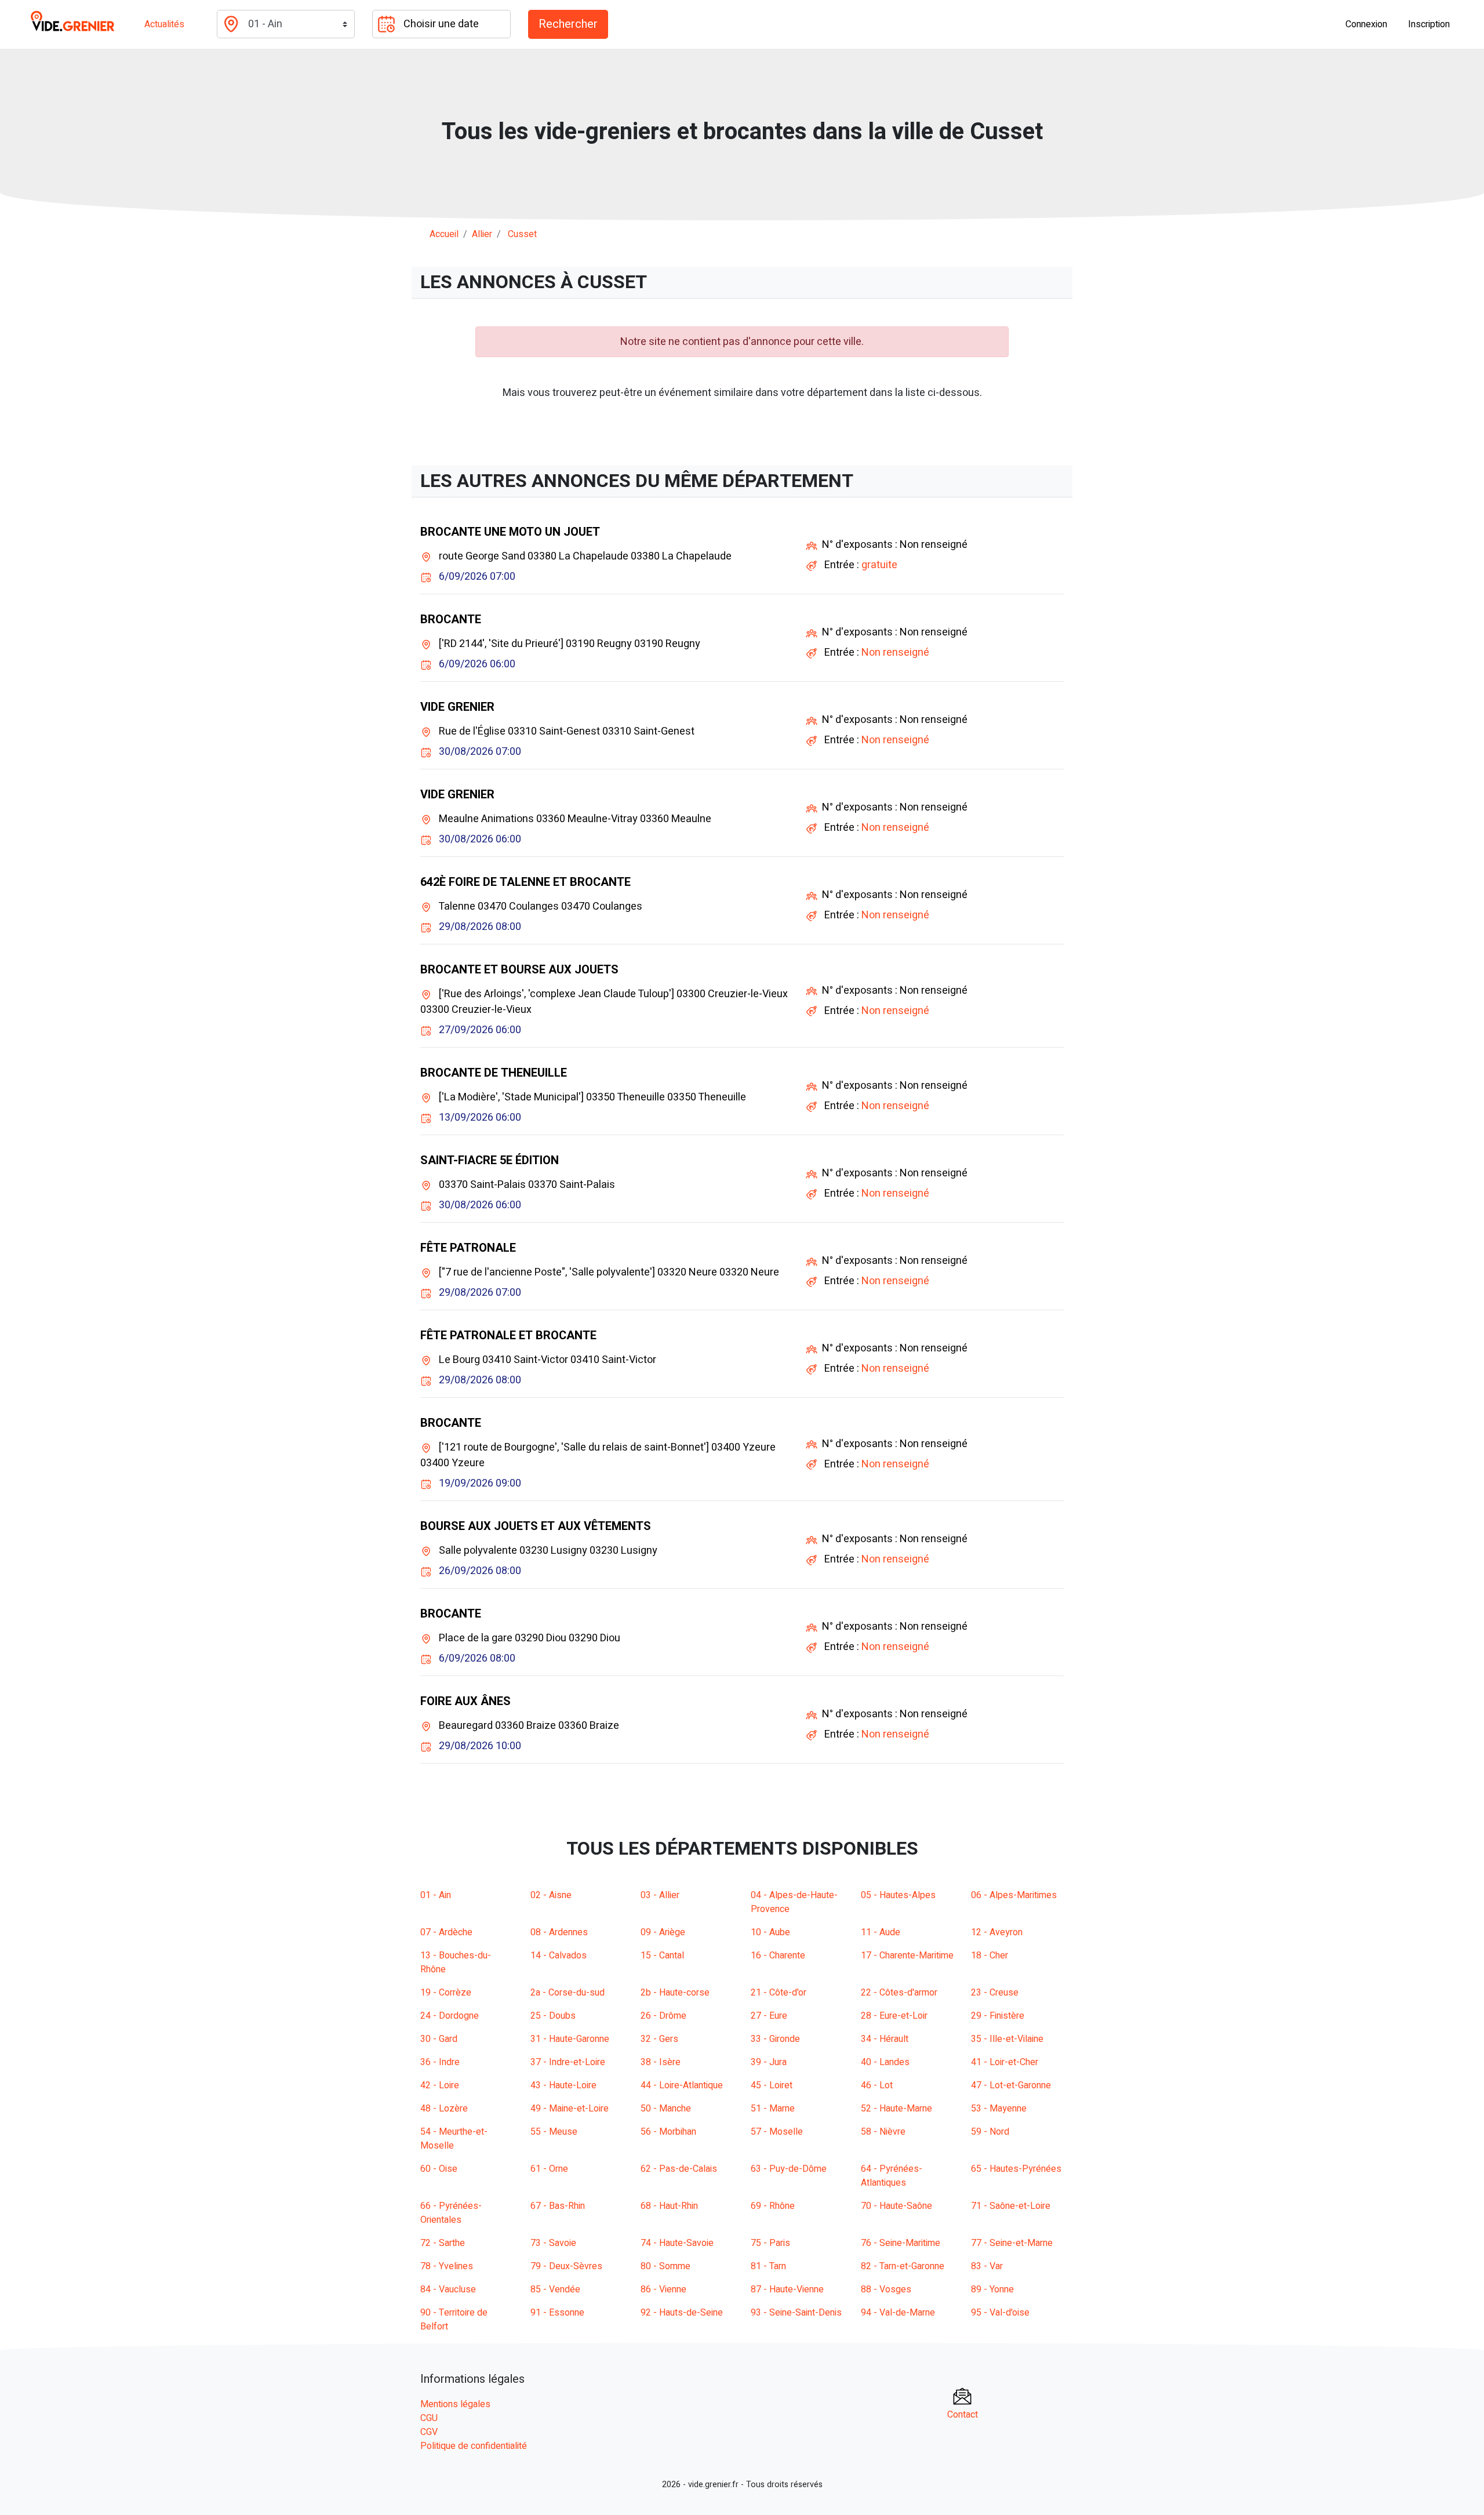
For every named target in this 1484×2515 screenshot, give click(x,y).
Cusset (522, 234)
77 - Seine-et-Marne (1012, 2243)
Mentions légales (455, 2404)
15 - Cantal (662, 1956)
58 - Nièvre (883, 2132)
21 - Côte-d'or (779, 1993)
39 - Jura (769, 2062)
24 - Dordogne (450, 2016)
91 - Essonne (557, 2313)
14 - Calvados (559, 1956)
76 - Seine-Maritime (901, 2243)
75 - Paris (770, 2243)
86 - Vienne (663, 2289)
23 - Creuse (995, 1993)
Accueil (444, 234)
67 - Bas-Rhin (558, 2206)
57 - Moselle (777, 2132)
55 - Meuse (554, 2132)
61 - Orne (549, 2169)
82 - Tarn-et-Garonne (903, 2266)
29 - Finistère (998, 2016)
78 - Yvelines (447, 2266)
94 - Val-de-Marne (898, 2313)
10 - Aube (770, 1932)
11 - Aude (881, 1932)
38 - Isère (661, 2062)
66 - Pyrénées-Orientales (451, 2213)
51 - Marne (773, 2109)
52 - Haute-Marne (896, 2109)
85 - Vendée (555, 2289)
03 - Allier (660, 1895)
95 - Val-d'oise (1000, 2313)
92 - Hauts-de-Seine (682, 2313)
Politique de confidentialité (474, 2446)
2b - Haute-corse (675, 1993)
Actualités (164, 24)
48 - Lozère (444, 2109)
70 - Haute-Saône (896, 2206)
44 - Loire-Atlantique (682, 2085)
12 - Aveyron (997, 1932)
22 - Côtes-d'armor (899, 1993)
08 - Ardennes (559, 1932)
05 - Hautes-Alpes (898, 1895)
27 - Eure (769, 2016)
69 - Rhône (773, 2206)
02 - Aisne (551, 1895)
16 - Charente (778, 1956)
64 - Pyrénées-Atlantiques (892, 2176)
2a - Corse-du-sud (568, 1993)
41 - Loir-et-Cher (1005, 2062)
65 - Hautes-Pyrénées (1016, 2169)
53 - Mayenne (999, 2109)
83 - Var (987, 2266)
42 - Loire (440, 2085)
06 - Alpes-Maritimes (1014, 1895)
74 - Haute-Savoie (677, 2243)
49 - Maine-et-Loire (570, 2109)
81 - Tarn (768, 2266)
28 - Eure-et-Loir (894, 2016)
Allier (482, 234)
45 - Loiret (772, 2085)
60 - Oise (439, 2169)
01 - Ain (436, 1895)
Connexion (1366, 24)
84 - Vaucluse (448, 2289)
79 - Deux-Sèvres (566, 2266)
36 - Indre (440, 2062)
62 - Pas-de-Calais (679, 2169)
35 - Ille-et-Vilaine (1007, 2039)
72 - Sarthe (443, 2243)
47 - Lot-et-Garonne (1011, 2085)
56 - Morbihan (668, 2132)
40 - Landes (885, 2062)
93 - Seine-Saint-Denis (796, 2313)
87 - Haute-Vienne (787, 2289)
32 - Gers (659, 2039)
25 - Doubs (553, 2016)
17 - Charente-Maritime (907, 1956)
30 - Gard (439, 2039)
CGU (429, 2418)
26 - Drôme (663, 2016)
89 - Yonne (992, 2289)
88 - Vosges (886, 2289)
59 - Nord (990, 2132)
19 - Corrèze (446, 1993)
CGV (429, 2432)
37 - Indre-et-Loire (568, 2062)
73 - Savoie (553, 2243)
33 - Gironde (775, 2039)
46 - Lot (877, 2085)
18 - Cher (990, 1956)
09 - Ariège (663, 1932)
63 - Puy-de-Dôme (789, 2169)
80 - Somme (665, 2266)
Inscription (1429, 24)
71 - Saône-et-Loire (1011, 2206)
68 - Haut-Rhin (669, 2206)
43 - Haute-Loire (563, 2085)
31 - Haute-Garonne (570, 2039)
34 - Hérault (885, 2039)
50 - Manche (666, 2109)
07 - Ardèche (446, 1932)
